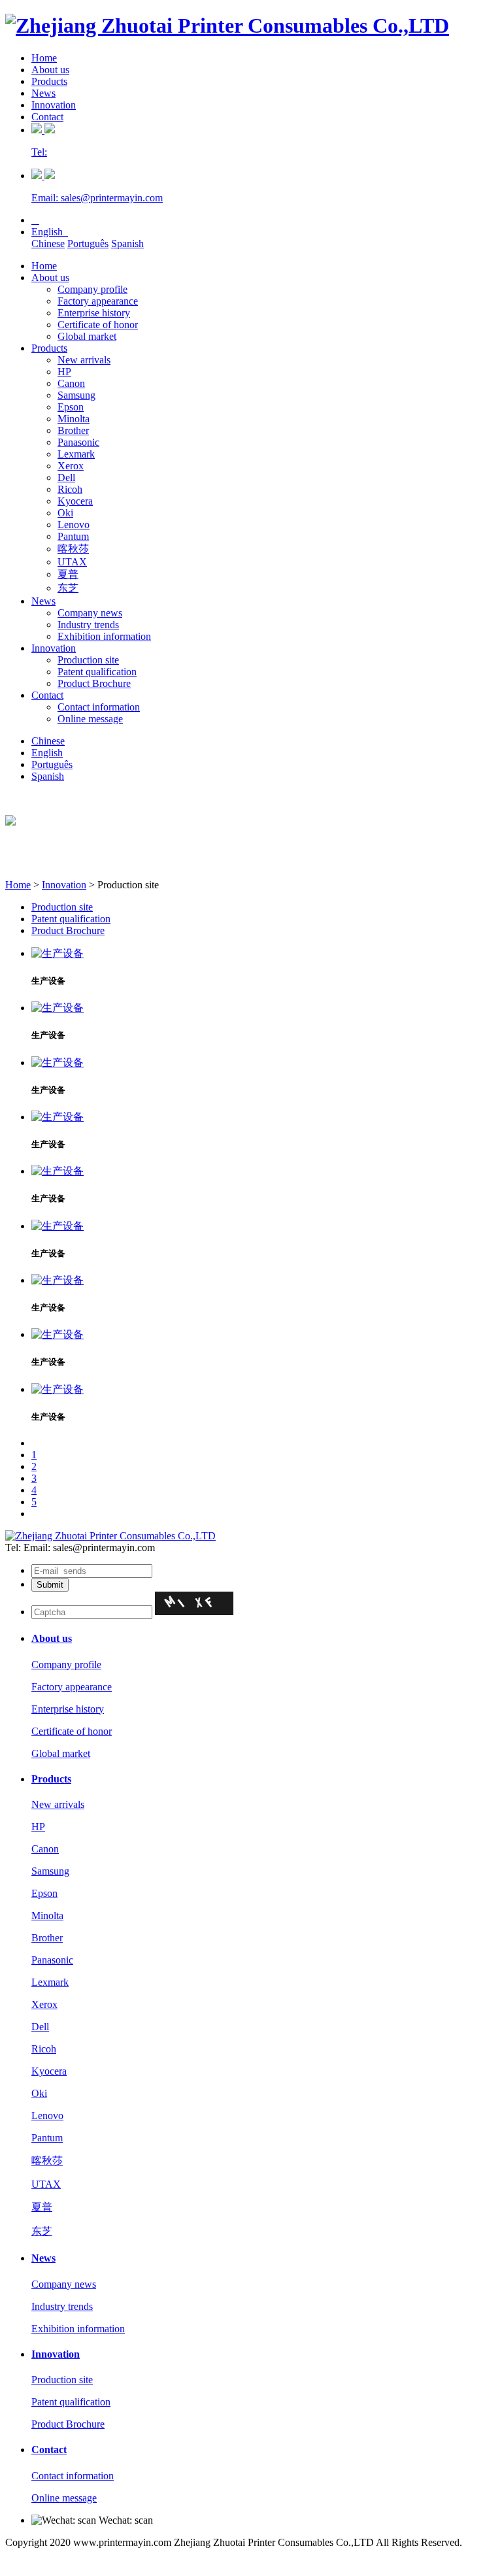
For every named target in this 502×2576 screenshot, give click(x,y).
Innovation (54, 105)
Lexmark (76, 454)
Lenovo (74, 525)
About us (50, 70)
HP (64, 372)
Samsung (76, 395)
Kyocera (75, 501)
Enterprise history (94, 313)
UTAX (72, 562)
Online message (90, 719)
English (50, 232)
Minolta (74, 419)
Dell (66, 477)
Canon (71, 383)
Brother (73, 430)
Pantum (73, 536)
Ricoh (70, 489)
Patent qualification (97, 672)
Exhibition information (104, 636)
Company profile (92, 289)
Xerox (71, 466)
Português (88, 243)
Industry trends (88, 625)
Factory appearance (98, 301)
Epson (71, 407)
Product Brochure (94, 683)
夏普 (68, 574)
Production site (88, 660)
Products (49, 81)
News (43, 93)
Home (44, 58)
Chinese (48, 243)
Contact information (99, 707)
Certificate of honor (98, 325)
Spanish (127, 243)
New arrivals (84, 360)
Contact (47, 117)
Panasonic (78, 442)
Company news (90, 613)
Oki (65, 513)
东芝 (68, 588)
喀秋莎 (73, 549)
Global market (87, 336)
